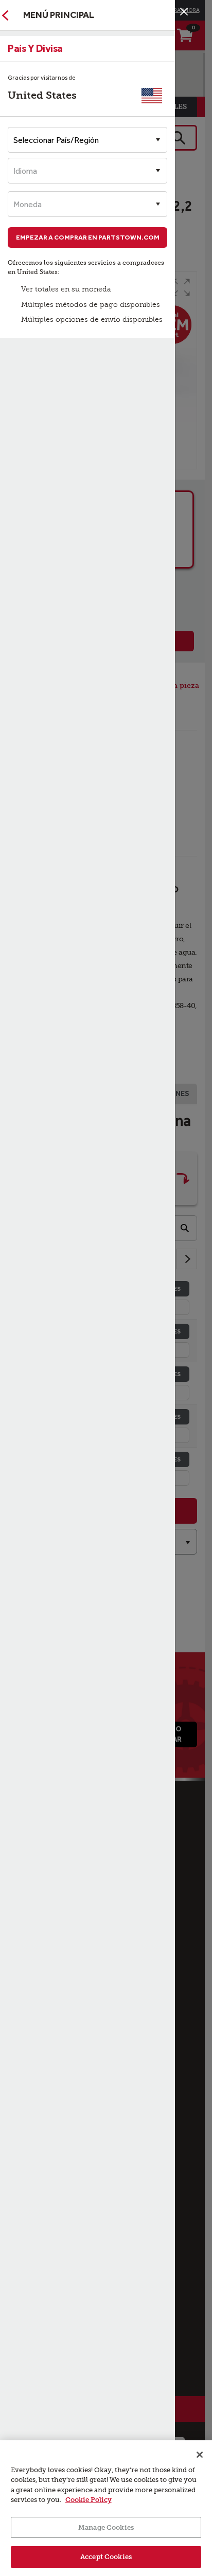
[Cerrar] (184, 12)
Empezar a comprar (88, 237)
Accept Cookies (106, 2557)
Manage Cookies (106, 2527)
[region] (106, 2508)
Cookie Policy (89, 2500)
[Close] (200, 2455)
